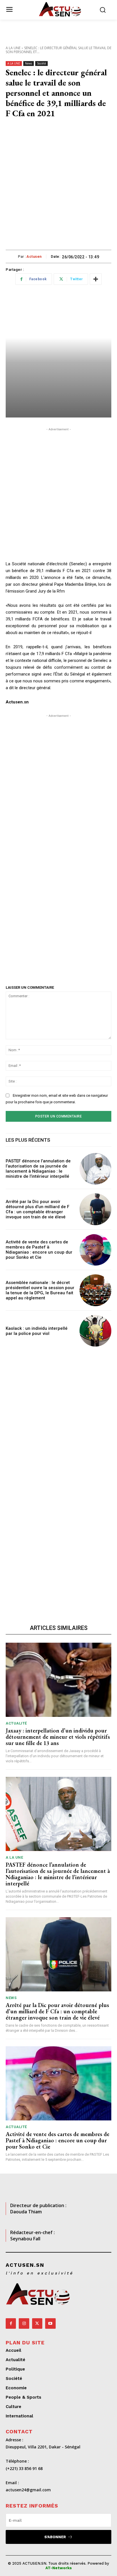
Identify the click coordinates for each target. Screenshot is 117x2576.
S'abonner (55, 2537)
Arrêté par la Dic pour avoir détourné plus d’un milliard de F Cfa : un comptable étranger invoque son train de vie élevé (37, 1209)
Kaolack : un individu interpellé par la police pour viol (37, 1331)
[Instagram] (24, 2323)
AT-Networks (59, 2568)
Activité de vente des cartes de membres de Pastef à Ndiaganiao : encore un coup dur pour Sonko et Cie (39, 1250)
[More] (96, 279)
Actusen (34, 256)
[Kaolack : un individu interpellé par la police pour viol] (95, 1331)
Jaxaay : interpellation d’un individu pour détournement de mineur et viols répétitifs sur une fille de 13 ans (58, 1737)
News (29, 63)
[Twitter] (37, 2323)
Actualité (16, 1723)
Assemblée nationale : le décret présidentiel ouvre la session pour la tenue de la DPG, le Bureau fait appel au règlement (40, 1290)
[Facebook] (11, 2323)
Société (41, 63)
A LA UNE (13, 48)
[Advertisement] (58, 188)
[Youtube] (50, 2323)
